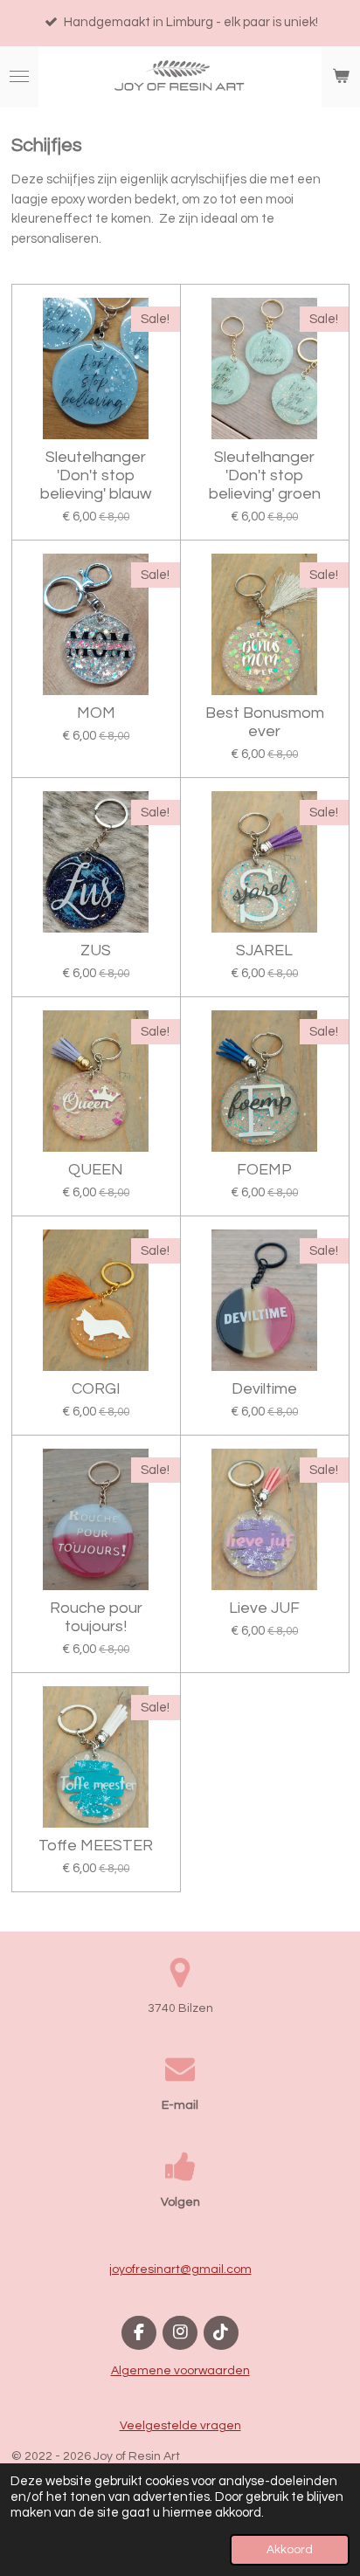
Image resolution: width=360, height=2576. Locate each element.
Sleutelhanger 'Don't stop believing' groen (265, 475)
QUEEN (96, 1170)
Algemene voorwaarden (180, 2371)
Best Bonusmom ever (265, 722)
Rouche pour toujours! (96, 1617)
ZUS (96, 951)
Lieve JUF (264, 1608)
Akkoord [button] (290, 2550)
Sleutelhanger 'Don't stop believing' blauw (96, 475)
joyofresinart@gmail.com (180, 2269)
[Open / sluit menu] (19, 77)
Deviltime (264, 1389)
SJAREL (264, 951)
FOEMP (264, 1170)
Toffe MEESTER (96, 1846)
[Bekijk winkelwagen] (341, 77)
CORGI (96, 1389)
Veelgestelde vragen (180, 2426)
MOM (96, 713)
